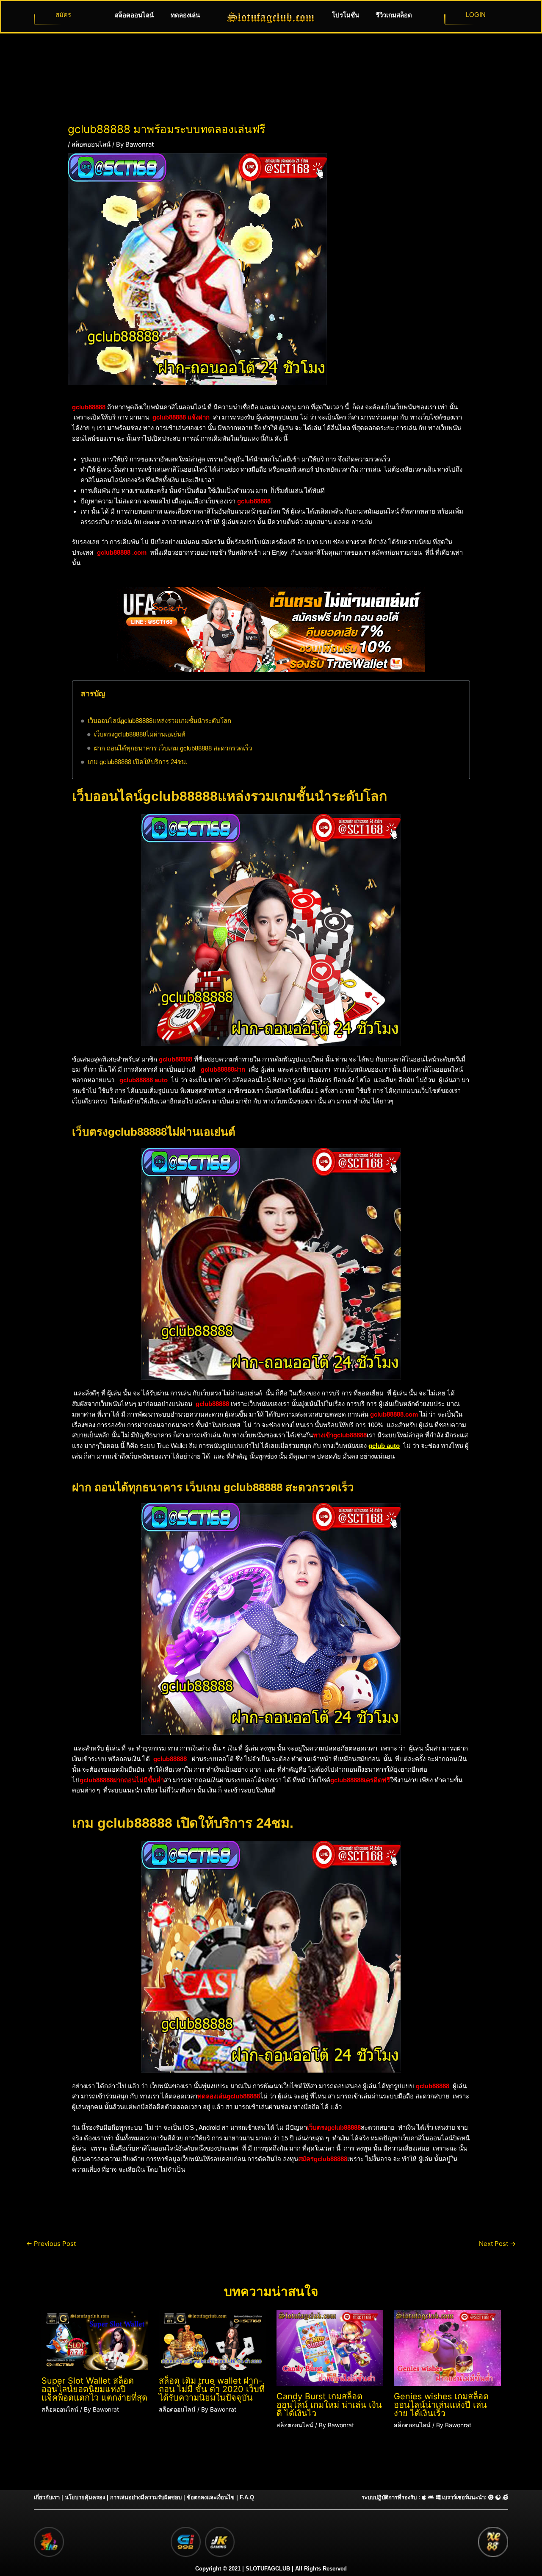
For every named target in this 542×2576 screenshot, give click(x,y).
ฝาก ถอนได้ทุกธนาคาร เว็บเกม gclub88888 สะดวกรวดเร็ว (173, 748)
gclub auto (384, 1446)
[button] (458, 694)
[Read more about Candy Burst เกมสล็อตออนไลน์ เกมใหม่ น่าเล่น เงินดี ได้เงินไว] (330, 2347)
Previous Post (51, 2244)
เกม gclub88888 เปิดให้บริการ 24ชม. (138, 762)
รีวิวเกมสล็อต (394, 15)
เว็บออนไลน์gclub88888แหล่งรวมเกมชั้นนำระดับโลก (159, 721)
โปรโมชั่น (346, 15)
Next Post (497, 2244)
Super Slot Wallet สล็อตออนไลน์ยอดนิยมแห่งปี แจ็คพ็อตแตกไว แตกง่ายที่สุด (94, 2389)
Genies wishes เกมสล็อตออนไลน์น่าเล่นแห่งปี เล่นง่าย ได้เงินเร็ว (441, 2405)
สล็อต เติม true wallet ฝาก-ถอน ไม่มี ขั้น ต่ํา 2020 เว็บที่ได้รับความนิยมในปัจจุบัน (212, 2389)
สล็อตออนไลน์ (134, 15)
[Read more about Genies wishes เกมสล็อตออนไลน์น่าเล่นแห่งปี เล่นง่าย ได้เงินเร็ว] (447, 2347)
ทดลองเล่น (185, 15)
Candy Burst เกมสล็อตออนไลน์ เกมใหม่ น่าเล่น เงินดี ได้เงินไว (329, 2405)
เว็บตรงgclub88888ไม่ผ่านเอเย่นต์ (140, 734)
